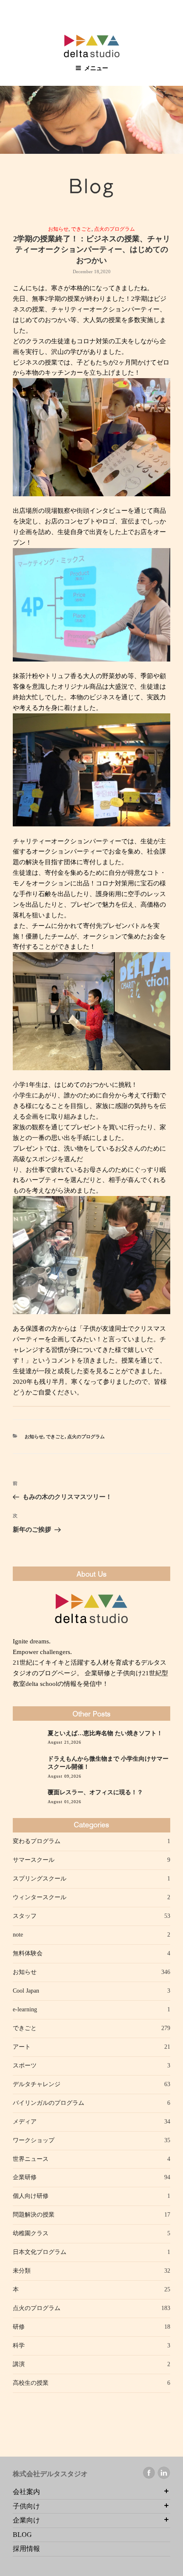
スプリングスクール (40, 1879)
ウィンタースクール (40, 1897)
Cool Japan (26, 1991)
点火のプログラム (114, 229)
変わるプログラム (37, 1841)
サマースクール (34, 1860)
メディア (25, 2122)
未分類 (22, 2271)
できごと (81, 229)
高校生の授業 (31, 2383)
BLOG (22, 2535)
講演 (19, 2364)
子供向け (26, 2506)
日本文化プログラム (40, 2252)
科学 (19, 2346)
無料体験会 (28, 1953)
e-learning (25, 2009)
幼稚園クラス (31, 2233)
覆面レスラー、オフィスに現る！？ (95, 1792)
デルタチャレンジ (37, 2084)
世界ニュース (31, 2159)
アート (22, 2047)
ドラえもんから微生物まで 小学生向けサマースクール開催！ (108, 1763)
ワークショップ (34, 2140)
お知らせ (58, 229)
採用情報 (26, 2549)
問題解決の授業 (34, 2215)
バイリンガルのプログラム (49, 2103)
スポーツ (25, 2066)
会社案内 (26, 2492)
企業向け (26, 2520)
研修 (19, 2327)
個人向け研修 (31, 2196)
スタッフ (25, 1916)
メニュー (96, 68)
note (18, 1935)
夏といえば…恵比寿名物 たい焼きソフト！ (105, 1733)
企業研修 (25, 2177)
